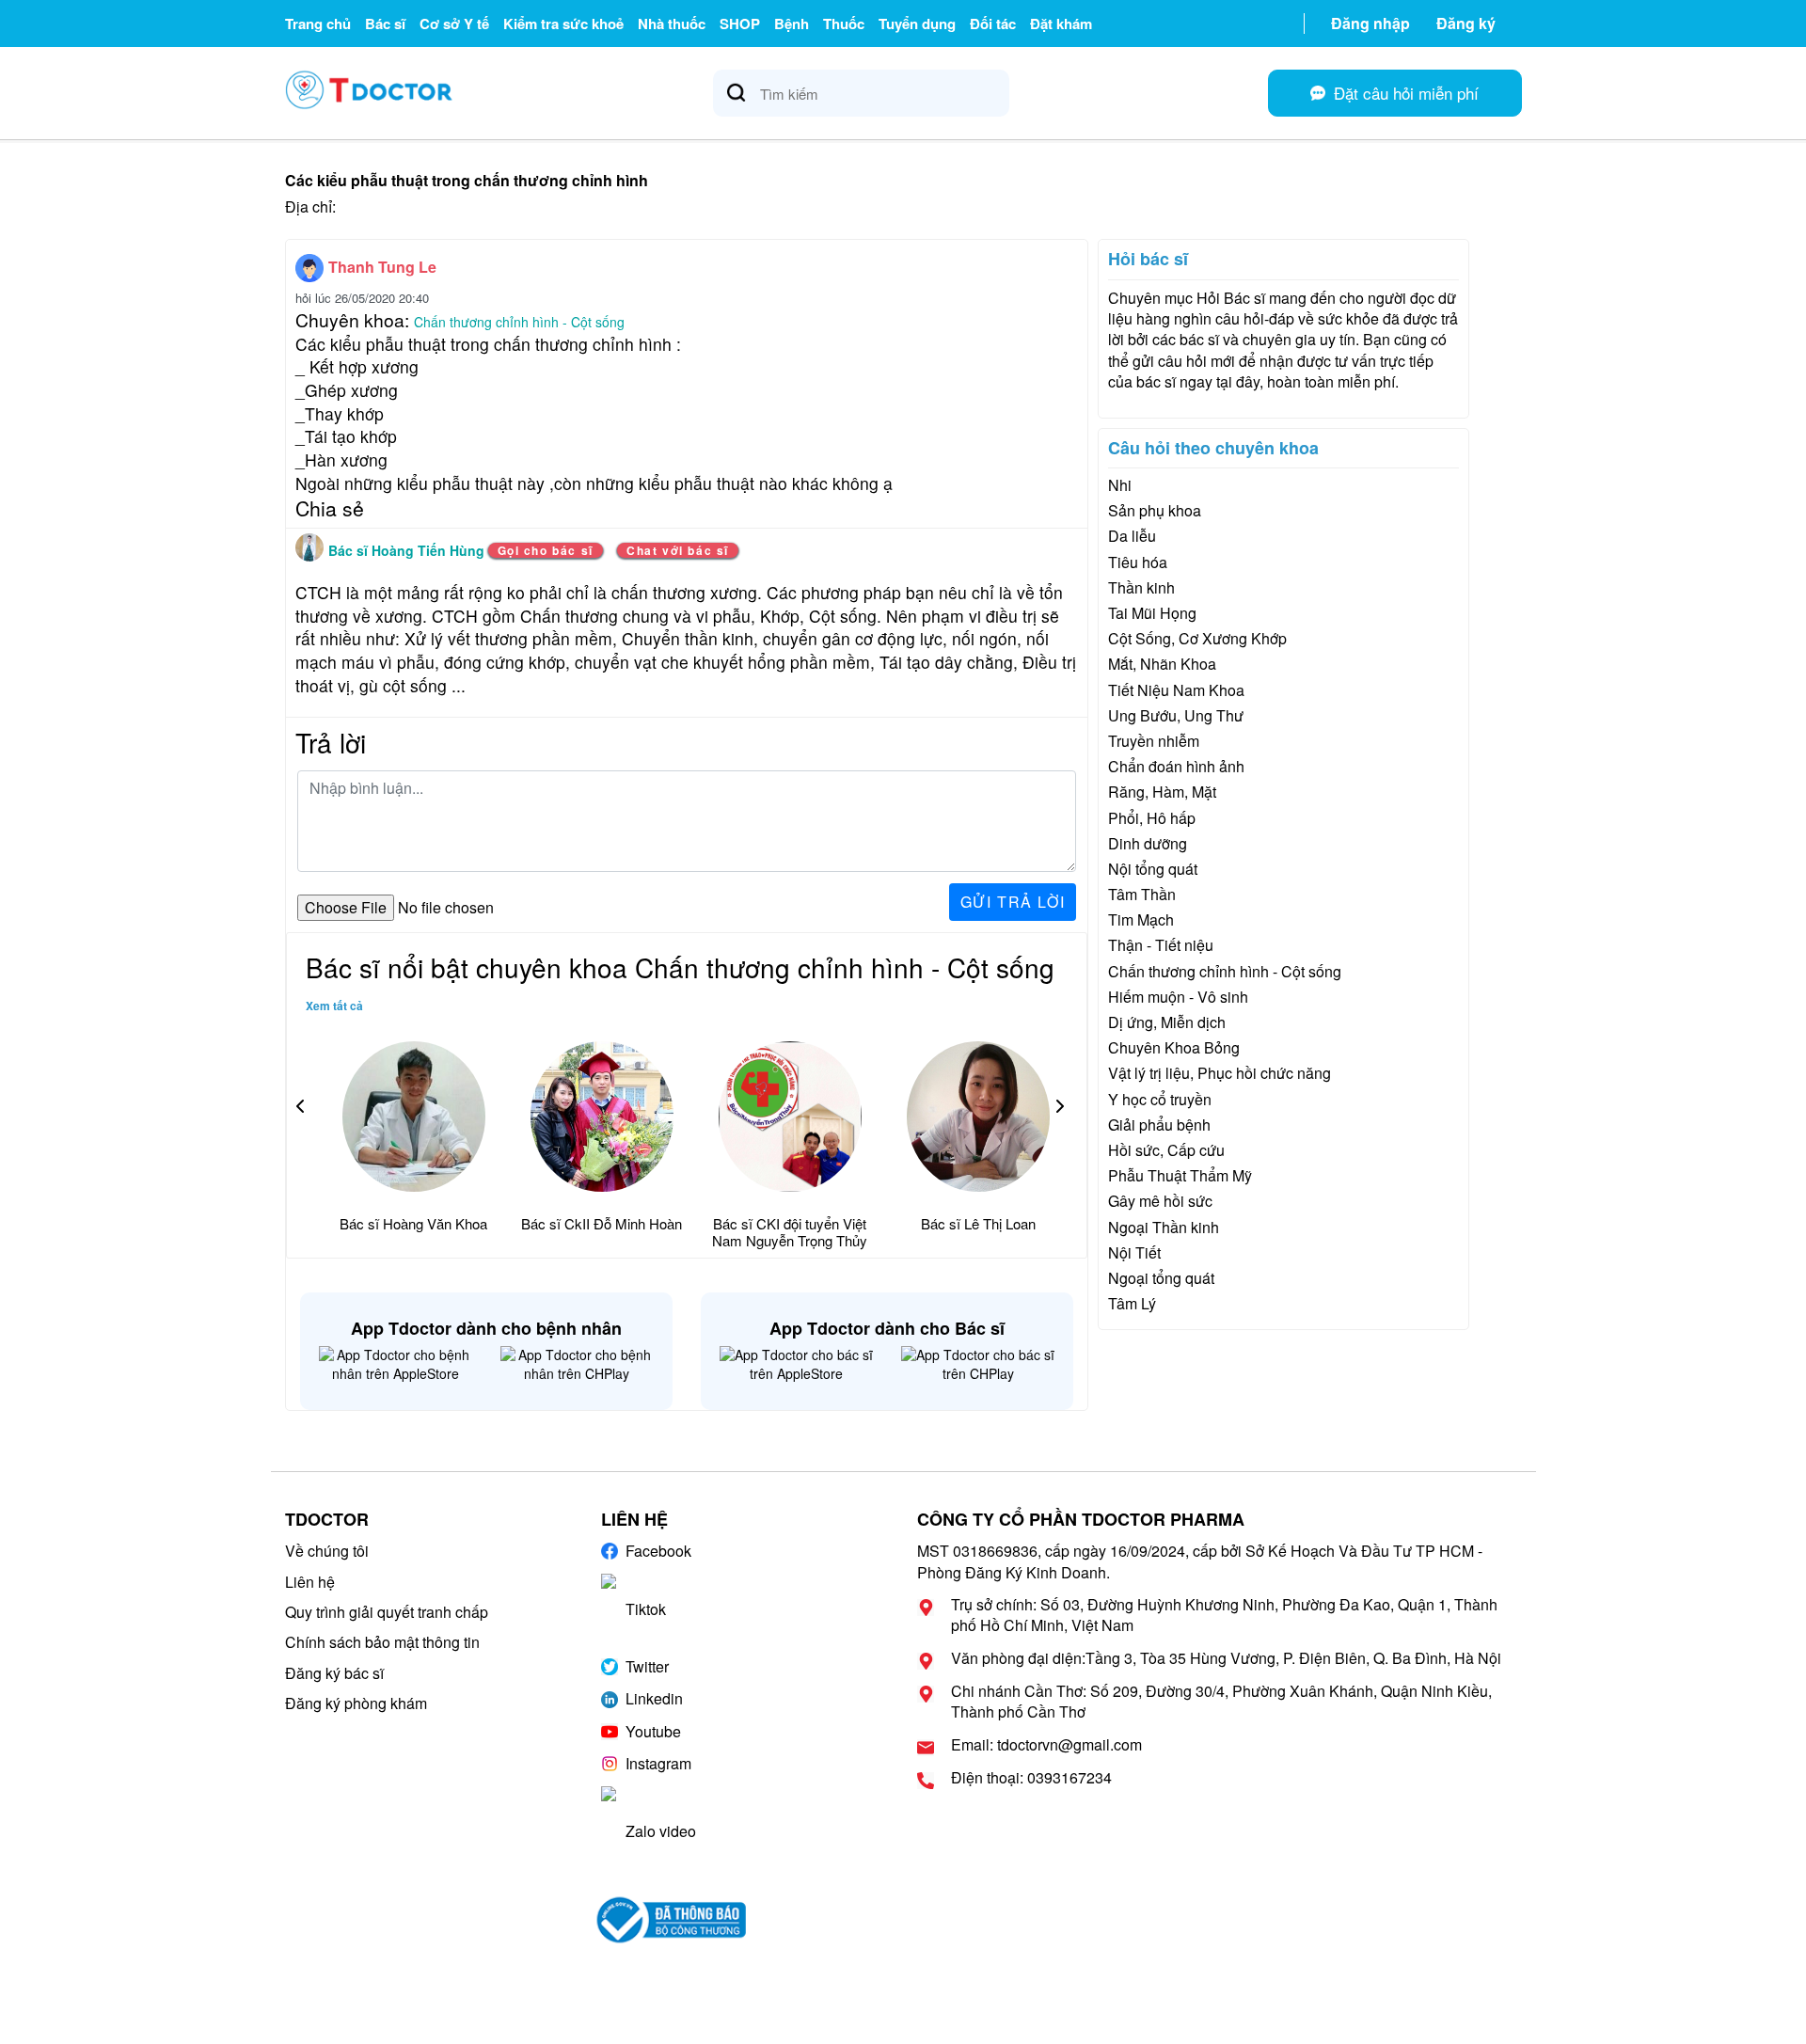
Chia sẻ (330, 508)
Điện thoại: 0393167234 (1031, 1778)
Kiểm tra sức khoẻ (563, 24)
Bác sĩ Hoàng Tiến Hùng (408, 550)
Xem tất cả (334, 1006)
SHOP (740, 24)
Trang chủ (318, 24)
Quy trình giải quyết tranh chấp (387, 1612)
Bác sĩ (385, 24)
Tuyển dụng (917, 24)
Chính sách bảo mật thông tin (382, 1642)
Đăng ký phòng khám (356, 1703)
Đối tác (993, 24)
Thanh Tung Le (382, 267)
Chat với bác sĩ (678, 550)
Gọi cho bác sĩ (546, 550)
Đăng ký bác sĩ (334, 1673)
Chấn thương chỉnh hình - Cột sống (519, 322)
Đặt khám (1061, 24)
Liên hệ (310, 1582)
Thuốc (844, 24)
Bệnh (792, 24)
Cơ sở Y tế (454, 24)
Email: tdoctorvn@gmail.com (1046, 1745)
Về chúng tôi (327, 1551)
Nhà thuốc (672, 24)
